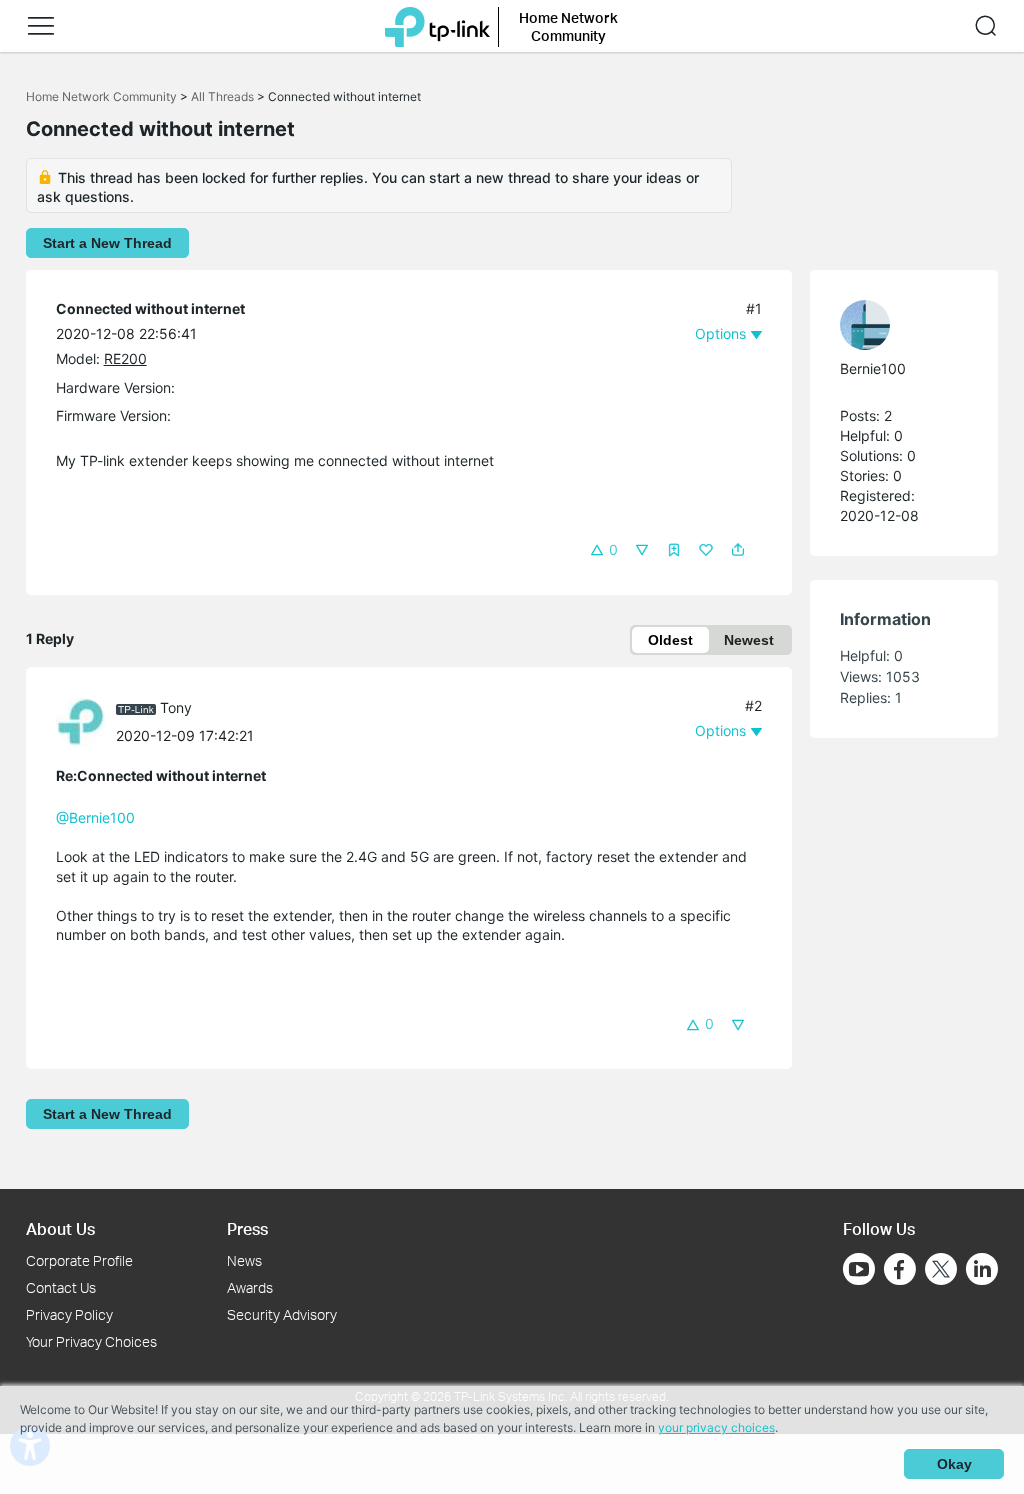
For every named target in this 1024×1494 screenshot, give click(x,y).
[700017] (86, 720)
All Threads (222, 96)
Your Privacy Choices (91, 1341)
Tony (176, 707)
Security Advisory (282, 1314)
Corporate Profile (79, 1260)
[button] (41, 26)
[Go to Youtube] (859, 1269)
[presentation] (81, 722)
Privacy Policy (69, 1314)
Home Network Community (101, 96)
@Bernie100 (95, 817)
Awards (250, 1287)
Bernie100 (873, 368)
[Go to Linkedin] (982, 1269)
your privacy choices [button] (716, 1427)
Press (247, 1228)
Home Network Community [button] (568, 26)
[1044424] (894, 325)
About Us (60, 1228)
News (244, 1260)
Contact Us (61, 1287)
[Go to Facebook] (900, 1269)
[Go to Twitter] (941, 1271)
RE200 (125, 358)
